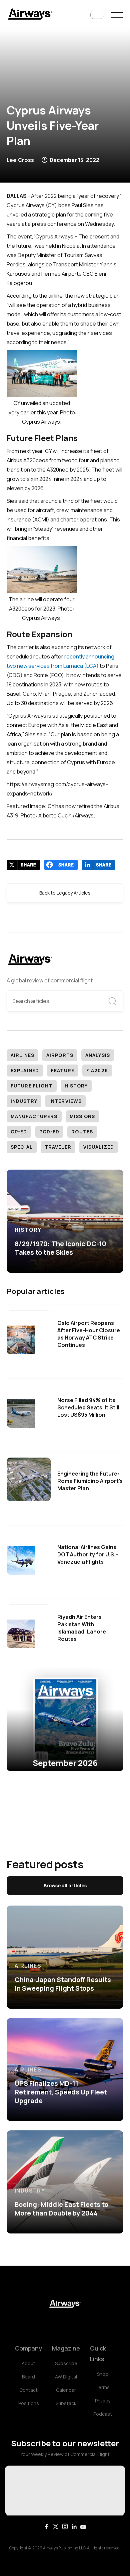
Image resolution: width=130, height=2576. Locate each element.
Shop (103, 2374)
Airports (60, 1055)
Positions (29, 2403)
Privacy (103, 2401)
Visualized (99, 1147)
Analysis (98, 1055)
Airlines (22, 1055)
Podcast (103, 2414)
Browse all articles (65, 1885)
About (28, 2363)
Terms (102, 2387)
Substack (66, 2403)
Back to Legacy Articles (65, 893)
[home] (30, 15)
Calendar (66, 2390)
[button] (97, 15)
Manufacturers (34, 1116)
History (76, 1086)
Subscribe (66, 2363)
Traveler (58, 1147)
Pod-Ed (49, 1132)
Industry (24, 1101)
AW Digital (66, 2377)
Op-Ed (19, 1132)
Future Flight (32, 1086)
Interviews (65, 1101)
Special (22, 1147)
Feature (63, 1070)
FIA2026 (97, 1070)
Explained (25, 1070)
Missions (82, 1116)
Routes (82, 1132)
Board (28, 2377)
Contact (28, 2390)
